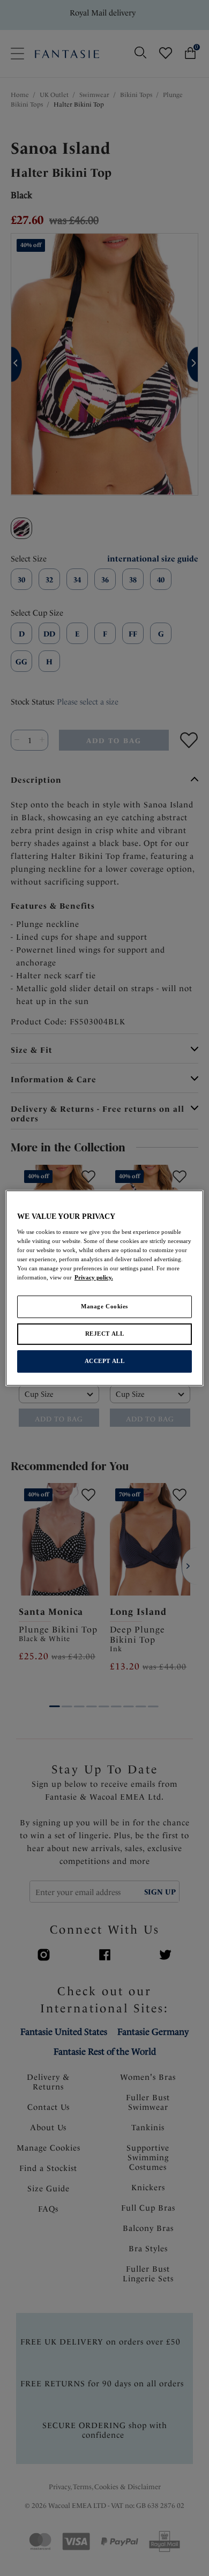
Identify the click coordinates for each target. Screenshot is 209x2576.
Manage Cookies (104, 1306)
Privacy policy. (94, 1277)
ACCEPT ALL (105, 1361)
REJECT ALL (105, 1334)
